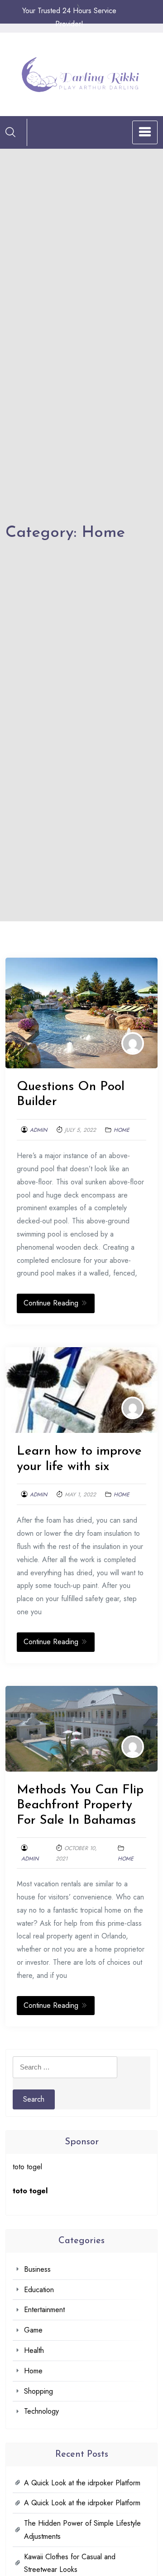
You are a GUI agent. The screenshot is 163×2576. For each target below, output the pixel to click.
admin (38, 1130)
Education (39, 2290)
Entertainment (44, 2310)
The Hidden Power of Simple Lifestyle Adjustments (82, 2530)
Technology (41, 2411)
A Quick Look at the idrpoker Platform (82, 2483)
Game (33, 2330)
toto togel (27, 2167)
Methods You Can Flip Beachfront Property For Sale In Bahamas (80, 1805)
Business (37, 2269)
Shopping (38, 2391)
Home (122, 1130)
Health (34, 2350)
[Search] (10, 132)
